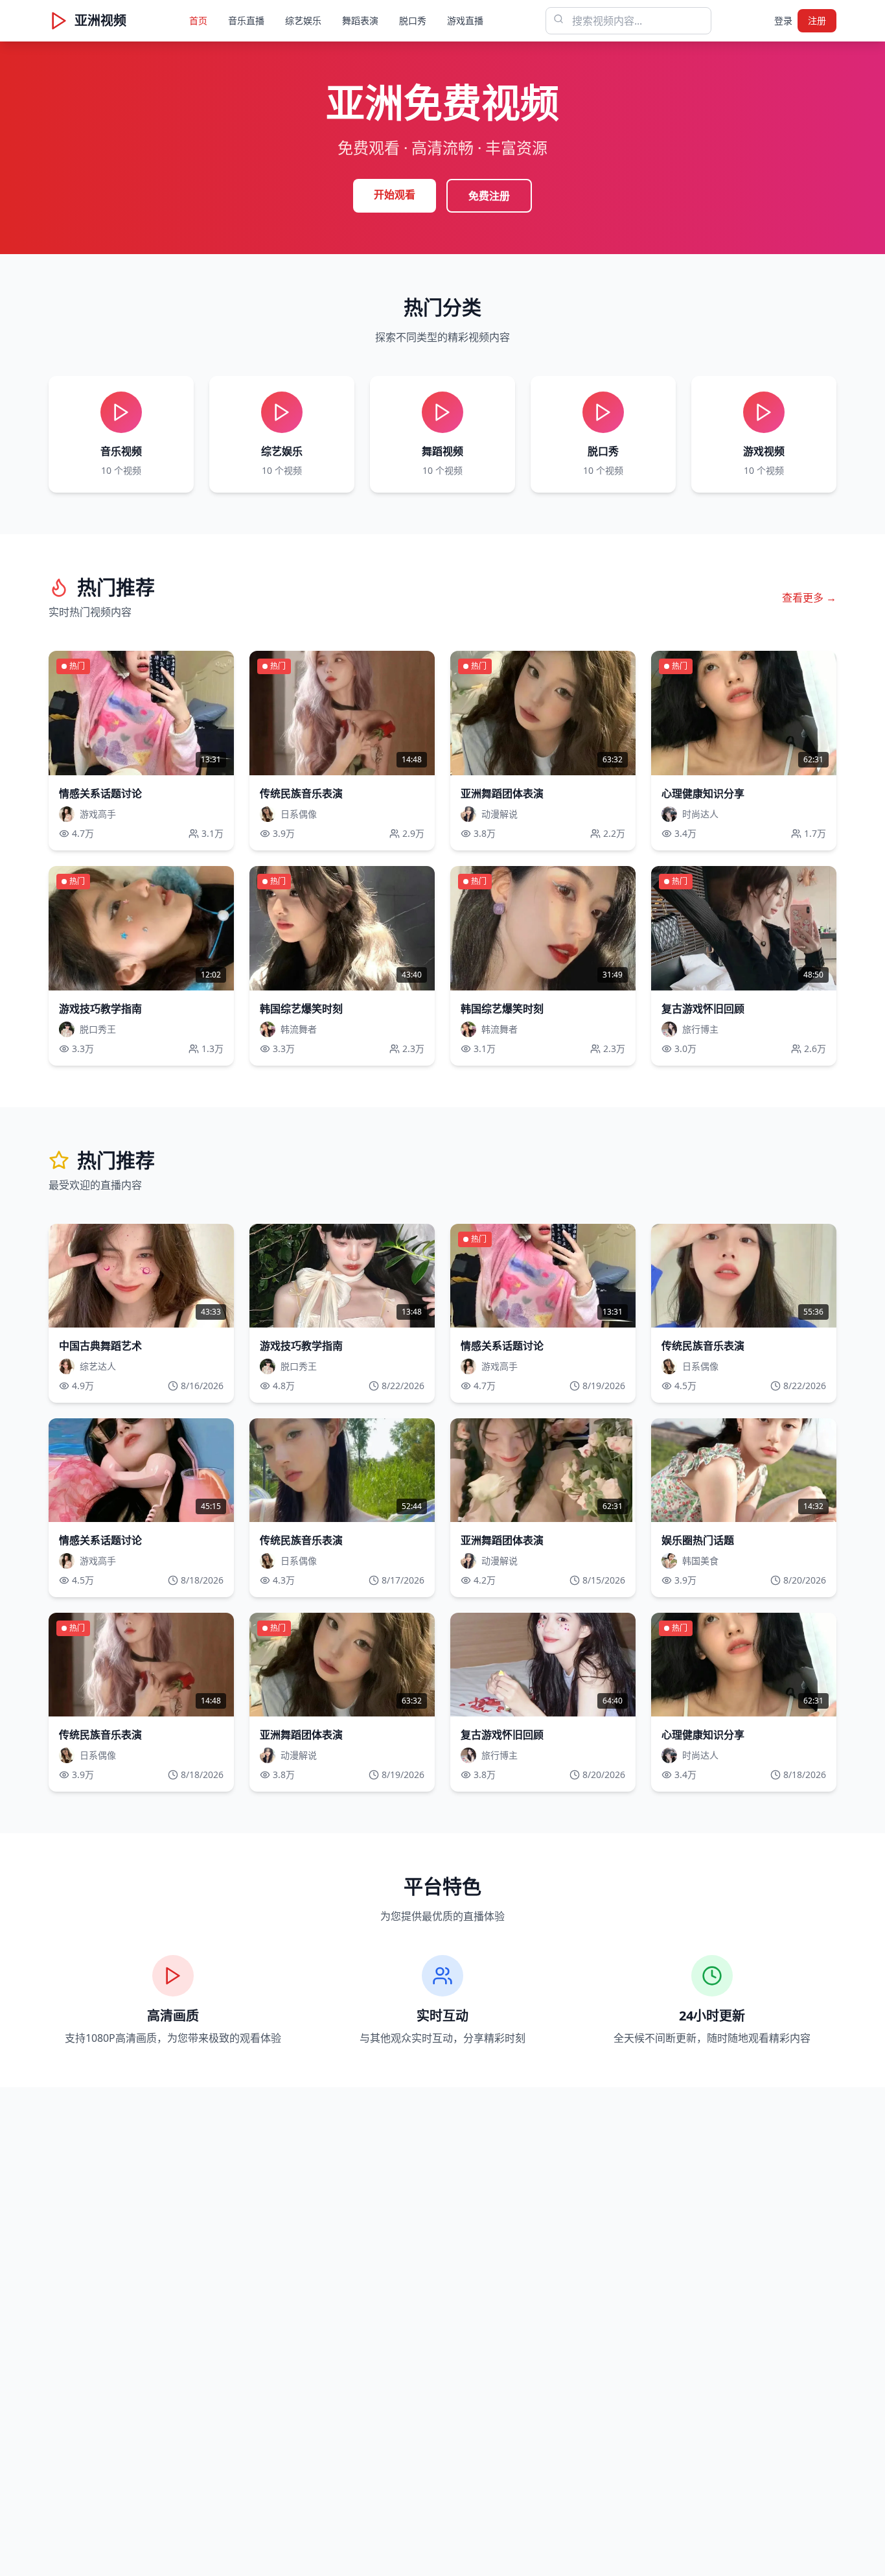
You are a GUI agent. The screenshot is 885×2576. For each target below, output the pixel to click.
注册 (817, 20)
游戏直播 (465, 20)
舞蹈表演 (360, 20)
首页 (198, 20)
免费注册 (489, 196)
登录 (783, 20)
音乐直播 (246, 20)
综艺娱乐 (303, 20)
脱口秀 (413, 20)
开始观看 (395, 194)
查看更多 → (809, 598)
